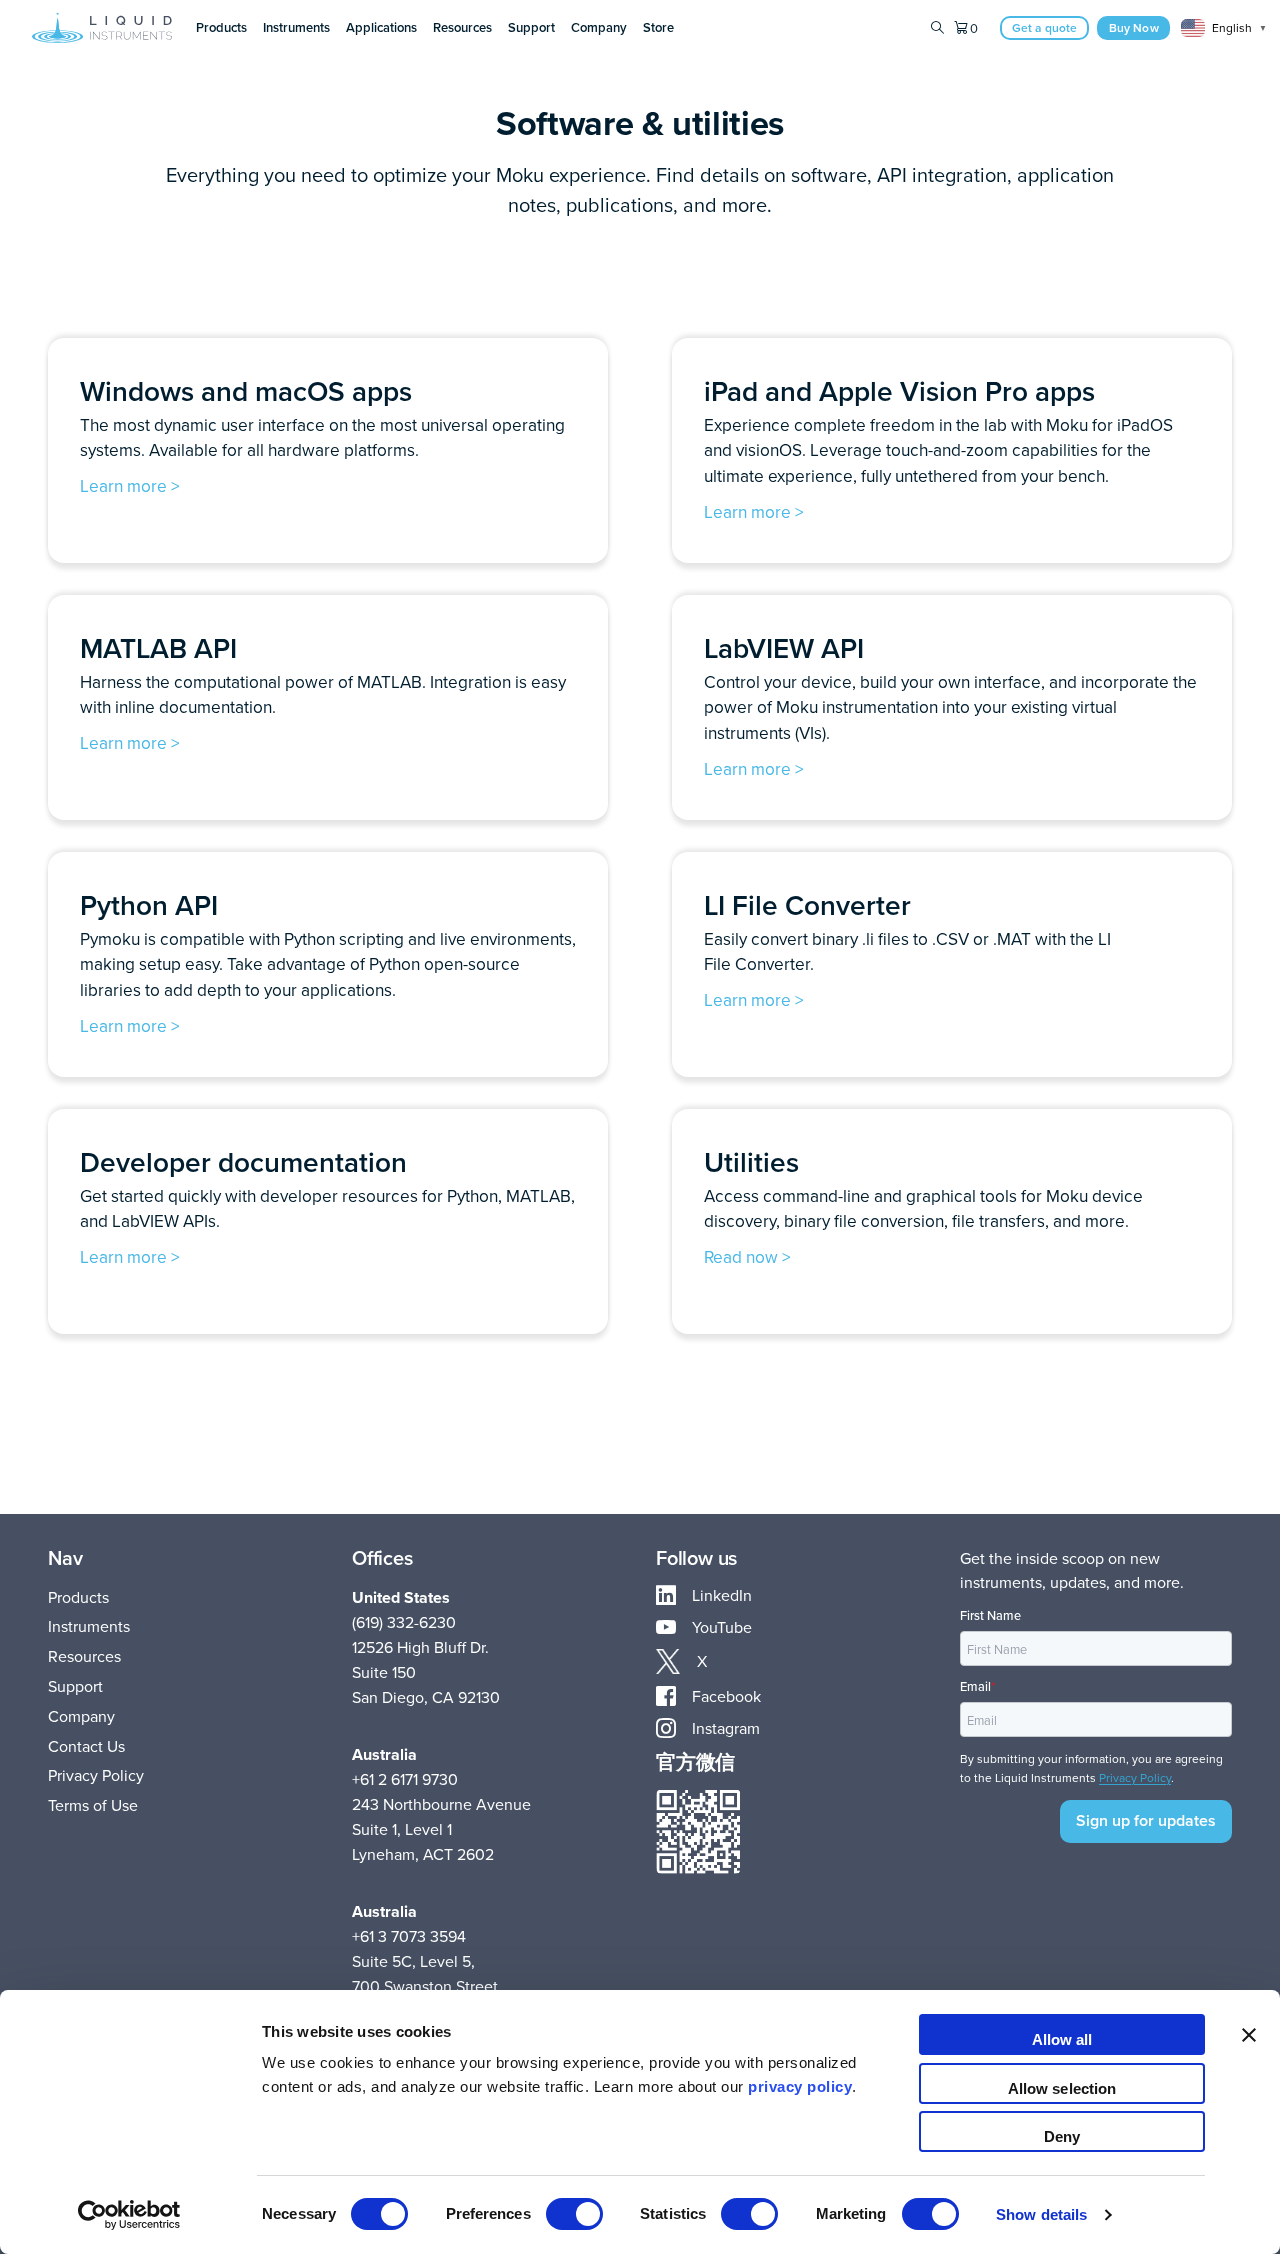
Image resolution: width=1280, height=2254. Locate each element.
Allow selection (1062, 2088)
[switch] (574, 2214)
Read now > (747, 1256)
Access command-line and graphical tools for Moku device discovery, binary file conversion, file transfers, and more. (923, 1208)
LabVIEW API (784, 648)
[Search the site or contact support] (937, 28)
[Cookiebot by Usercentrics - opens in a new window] (129, 2215)
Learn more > (130, 485)
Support (75, 1686)
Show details (1041, 2214)
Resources (84, 1656)
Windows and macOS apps (246, 391)
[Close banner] (1249, 2034)
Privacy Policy (96, 1775)
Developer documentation (243, 1162)
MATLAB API (158, 648)
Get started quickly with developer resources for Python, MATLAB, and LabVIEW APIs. (327, 1208)
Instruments (89, 1626)
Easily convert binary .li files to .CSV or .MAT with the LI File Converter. (907, 951)
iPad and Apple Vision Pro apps (899, 391)
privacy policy (800, 2086)
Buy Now (1134, 27)
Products (78, 1597)
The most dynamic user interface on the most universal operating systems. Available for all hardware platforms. (322, 437)
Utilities (751, 1162)
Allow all (1062, 2039)
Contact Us (86, 1746)
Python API (149, 905)
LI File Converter (807, 905)
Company (81, 1716)
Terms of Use (93, 1805)
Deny (1062, 2136)
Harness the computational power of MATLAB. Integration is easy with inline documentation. (323, 694)
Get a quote (1045, 27)
